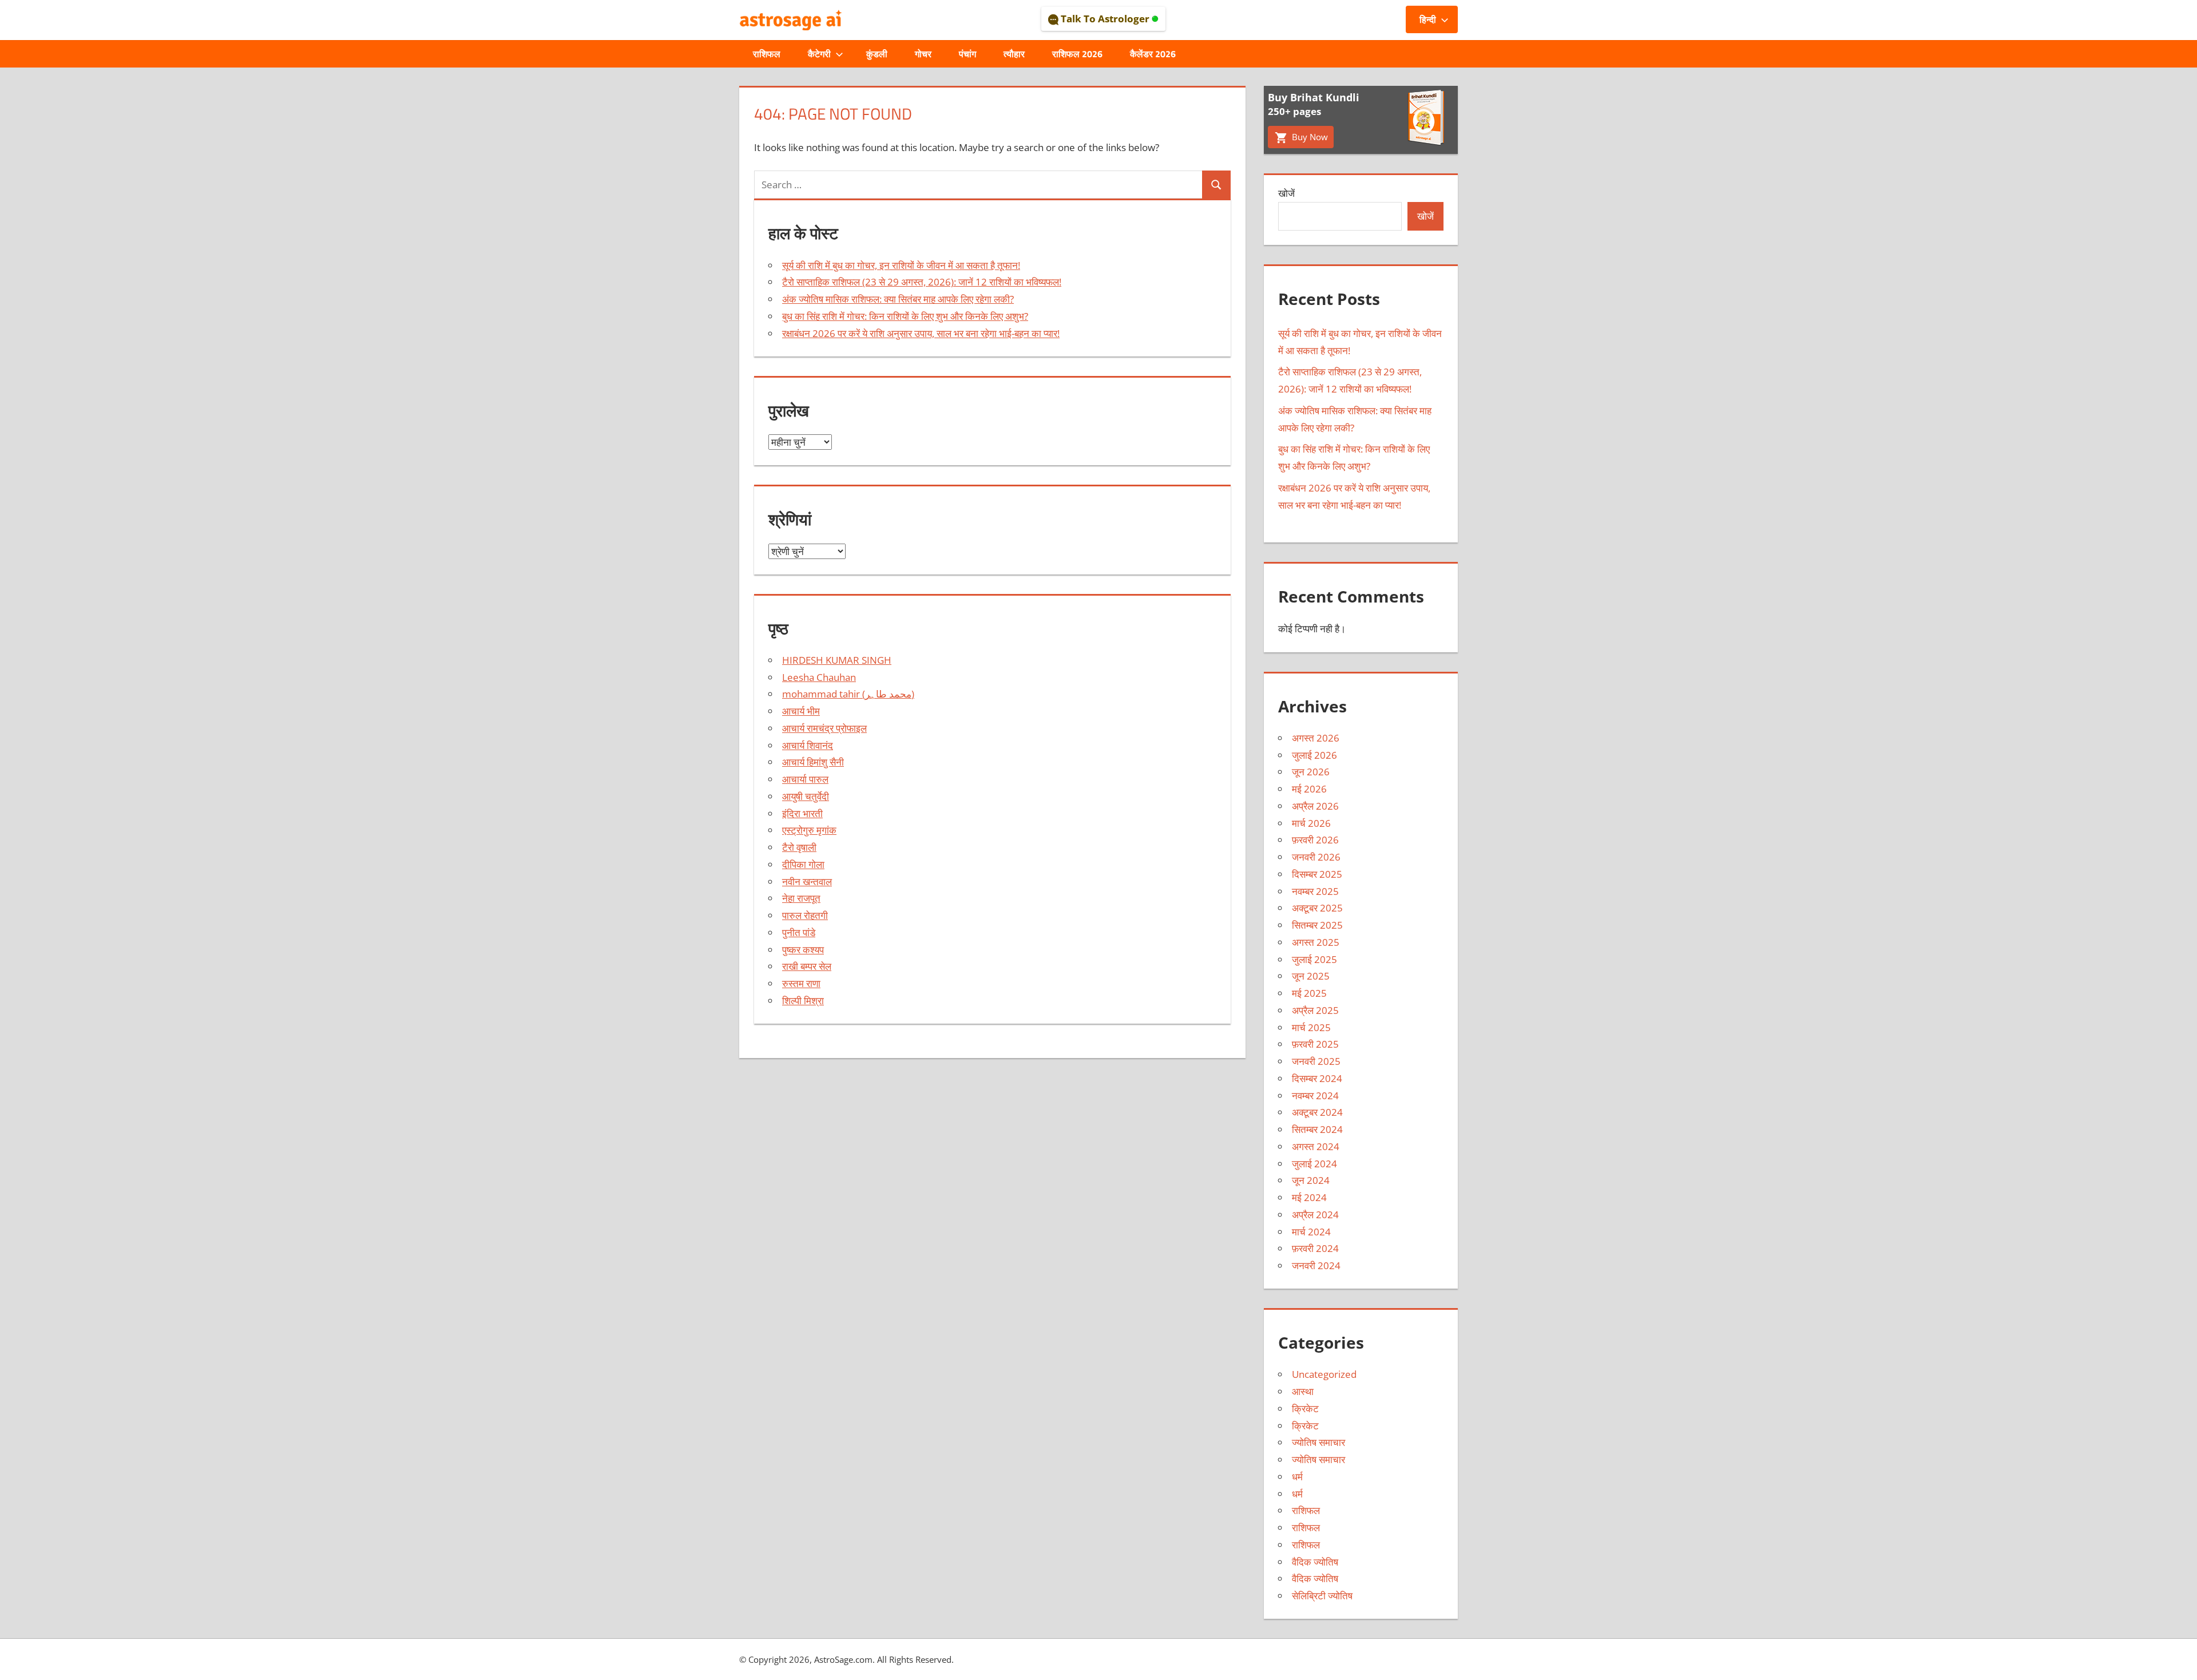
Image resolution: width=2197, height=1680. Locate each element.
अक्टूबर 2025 (1317, 908)
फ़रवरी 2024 (1315, 1248)
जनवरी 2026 (1316, 857)
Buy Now (1309, 137)
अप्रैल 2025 (1315, 1010)
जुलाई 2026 (1314, 755)
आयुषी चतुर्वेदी (806, 796)
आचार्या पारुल (805, 779)
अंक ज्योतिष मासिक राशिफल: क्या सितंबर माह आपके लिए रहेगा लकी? (898, 299)
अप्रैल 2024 (1315, 1215)
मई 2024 (1309, 1197)
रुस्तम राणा (801, 983)
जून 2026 (1311, 772)
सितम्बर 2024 (1317, 1129)
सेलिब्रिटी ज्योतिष (1322, 1596)
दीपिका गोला (803, 864)
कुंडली (877, 54)
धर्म (1297, 1477)
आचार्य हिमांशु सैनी (813, 762)
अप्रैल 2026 (1315, 806)
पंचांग (967, 54)
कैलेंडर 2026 (1153, 54)
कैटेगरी (819, 54)
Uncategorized (1324, 1374)
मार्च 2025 (1311, 1027)
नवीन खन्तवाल (807, 881)
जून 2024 (1311, 1180)
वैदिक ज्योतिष (1315, 1562)
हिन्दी (1428, 19)
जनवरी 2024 (1316, 1265)
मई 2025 (1309, 993)
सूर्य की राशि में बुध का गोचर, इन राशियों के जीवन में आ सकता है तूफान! (901, 265)
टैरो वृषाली (799, 847)
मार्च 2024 (1311, 1232)
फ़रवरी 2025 (1315, 1044)
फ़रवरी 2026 (1315, 840)
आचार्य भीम (801, 711)
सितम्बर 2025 (1317, 925)
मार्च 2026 (1311, 823)
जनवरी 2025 (1316, 1061)
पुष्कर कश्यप (803, 950)
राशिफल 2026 (1077, 54)
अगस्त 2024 (1316, 1146)
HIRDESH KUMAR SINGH (837, 660)
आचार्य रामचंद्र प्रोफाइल (824, 728)
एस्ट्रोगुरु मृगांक (809, 830)
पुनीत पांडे (799, 932)
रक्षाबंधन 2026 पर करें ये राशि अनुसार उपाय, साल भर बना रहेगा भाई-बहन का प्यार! (921, 333)
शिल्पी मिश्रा (803, 1001)
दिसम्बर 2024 (1317, 1078)
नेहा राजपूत (801, 898)
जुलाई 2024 (1314, 1164)
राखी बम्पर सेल (807, 966)
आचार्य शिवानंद (808, 745)
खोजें (1286, 193)
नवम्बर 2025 (1315, 891)
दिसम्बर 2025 (1317, 874)
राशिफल (767, 54)
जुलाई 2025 (1314, 959)
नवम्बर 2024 (1315, 1095)
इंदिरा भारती (802, 813)
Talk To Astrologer (1105, 19)
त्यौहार (1014, 54)
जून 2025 (1311, 976)
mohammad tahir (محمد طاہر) (848, 694)
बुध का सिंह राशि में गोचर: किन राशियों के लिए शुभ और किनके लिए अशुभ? (905, 316)
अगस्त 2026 (1316, 738)
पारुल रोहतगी (805, 915)
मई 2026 (1309, 789)
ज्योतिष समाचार (1318, 1442)
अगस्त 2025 (1316, 942)
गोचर (923, 54)
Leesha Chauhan (819, 677)
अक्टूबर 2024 (1317, 1112)
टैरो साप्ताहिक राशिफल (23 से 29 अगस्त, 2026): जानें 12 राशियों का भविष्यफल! (922, 282)
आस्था (1303, 1391)
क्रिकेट (1305, 1408)
